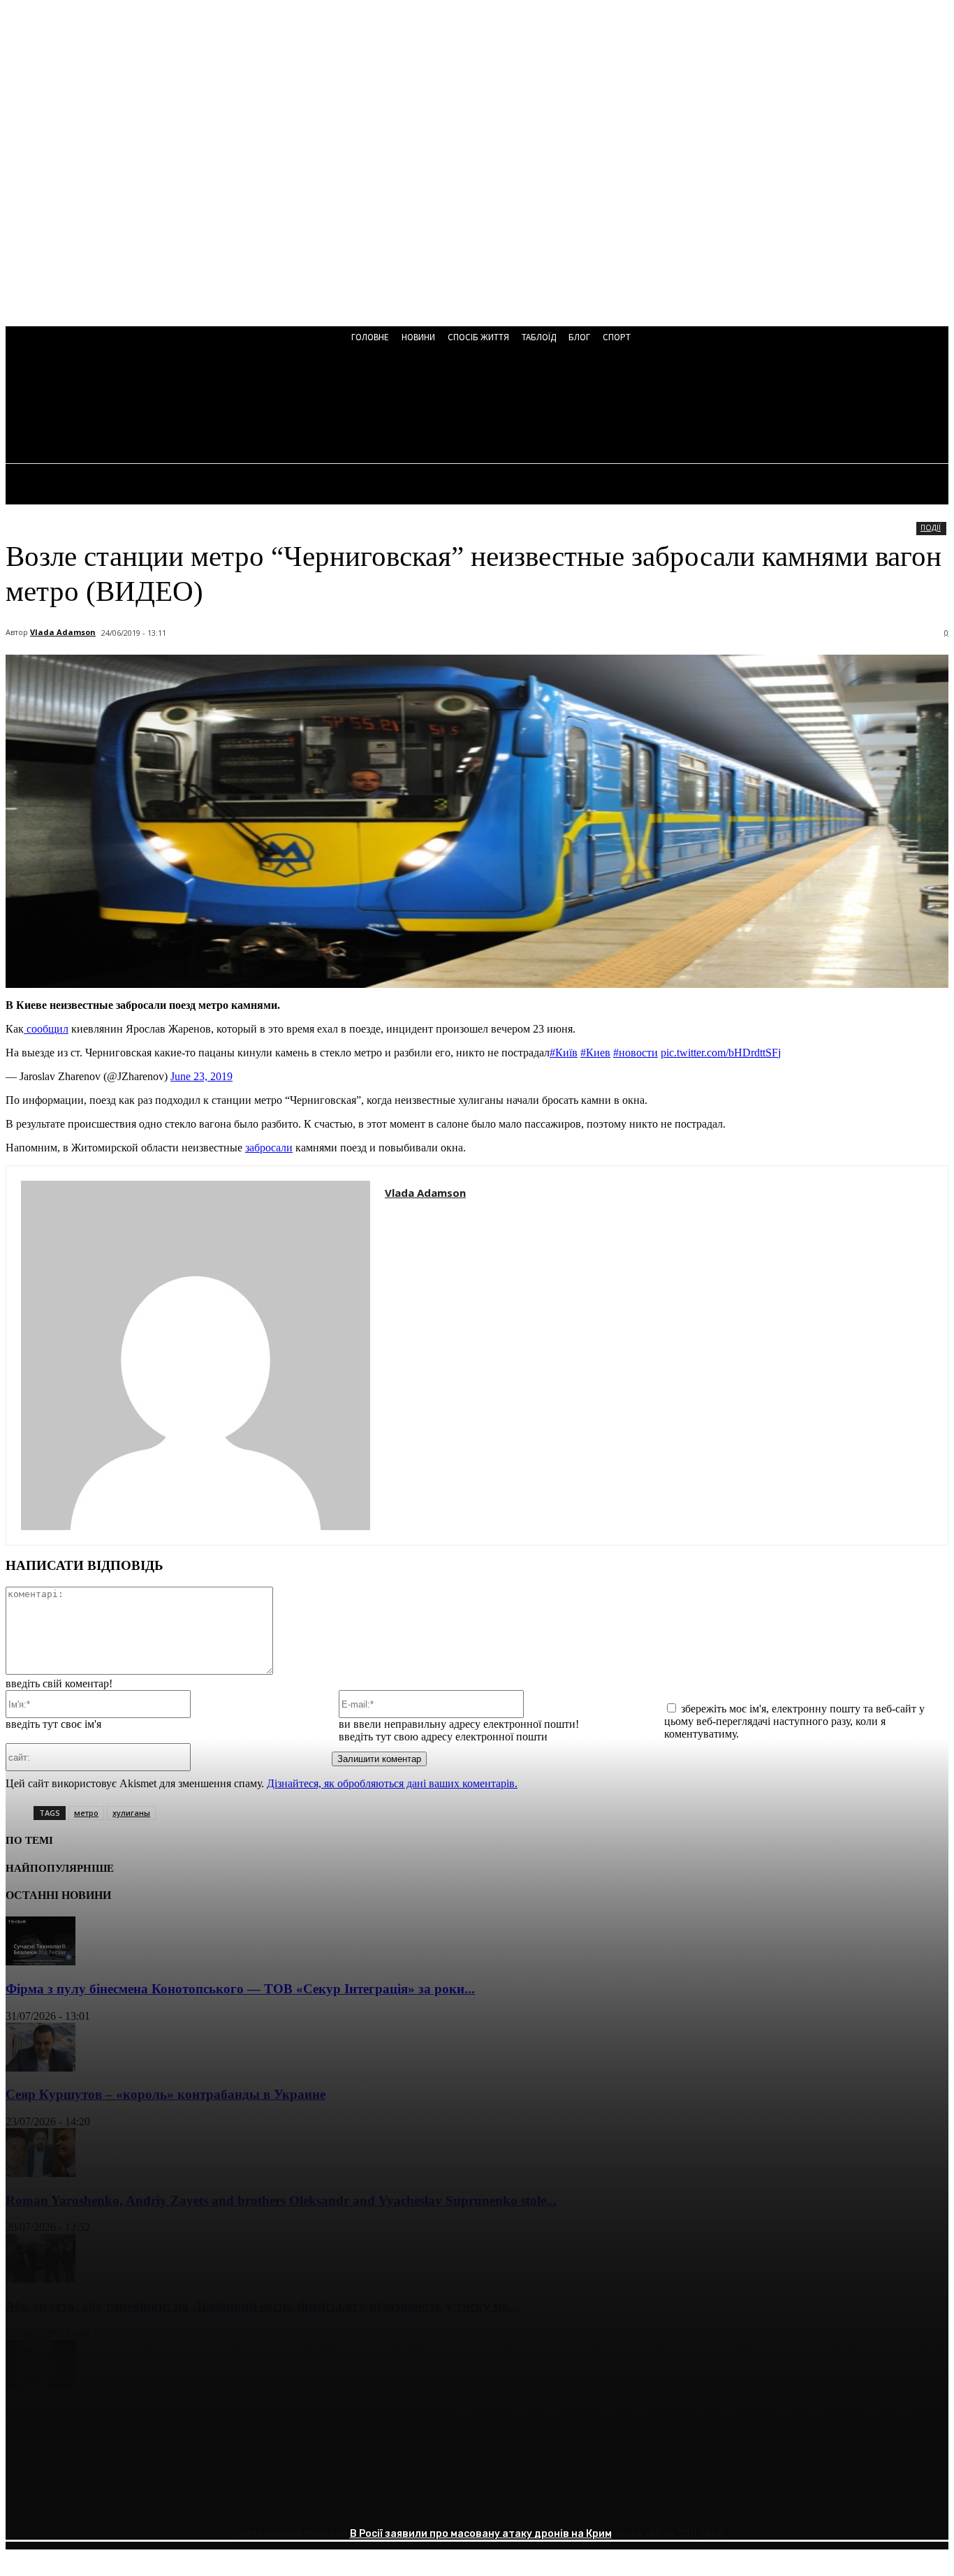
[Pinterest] (129, 2503)
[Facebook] (29, 2503)
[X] (79, 2503)
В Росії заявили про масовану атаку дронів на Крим (481, 2534)
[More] (230, 2503)
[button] (377, 407)
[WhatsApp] (179, 2503)
